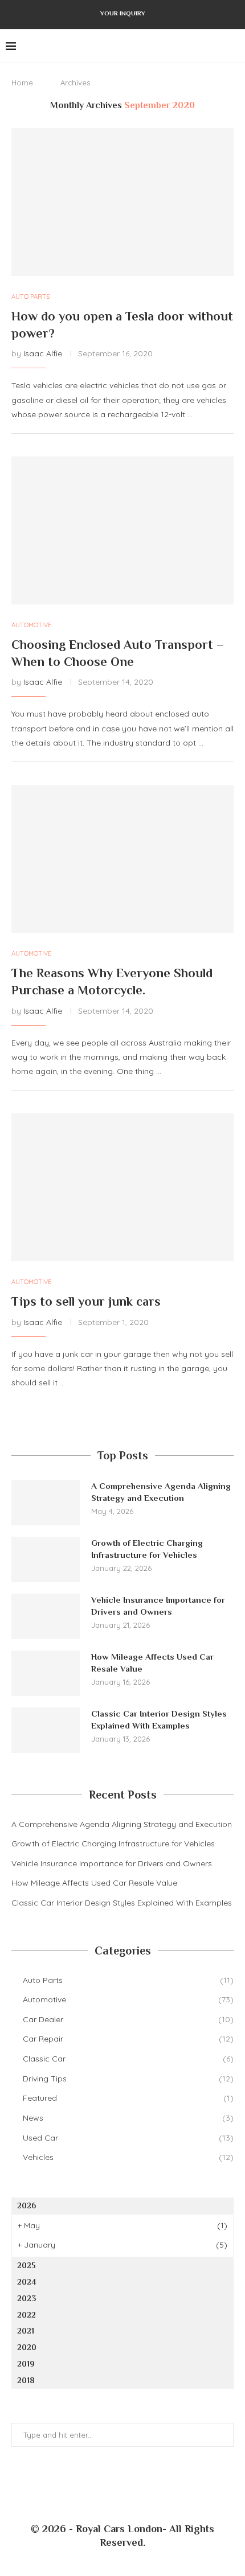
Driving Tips (128, 2079)
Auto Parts (128, 1980)
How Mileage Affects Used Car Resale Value (152, 1663)
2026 (26, 2205)
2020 (27, 2347)
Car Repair (128, 2039)
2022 (26, 2315)
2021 (26, 2331)
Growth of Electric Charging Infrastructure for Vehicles (147, 1549)
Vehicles (128, 2157)
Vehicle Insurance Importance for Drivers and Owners (158, 1606)
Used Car (128, 2138)
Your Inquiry (123, 13)
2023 (26, 2298)
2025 (26, 2265)
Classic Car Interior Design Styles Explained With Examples (159, 1719)
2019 (26, 2364)
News (128, 2118)
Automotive (128, 1999)
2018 (26, 2380)
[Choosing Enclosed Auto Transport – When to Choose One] (122, 530)
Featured (128, 2098)
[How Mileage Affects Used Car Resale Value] (46, 1673)
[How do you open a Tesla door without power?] (122, 202)
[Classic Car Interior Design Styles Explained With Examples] (46, 1730)
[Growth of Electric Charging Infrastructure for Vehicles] (46, 1559)
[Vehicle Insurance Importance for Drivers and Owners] (46, 1616)
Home (22, 83)
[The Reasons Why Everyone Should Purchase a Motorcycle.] (122, 859)
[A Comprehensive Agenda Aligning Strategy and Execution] (46, 1503)
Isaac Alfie (43, 353)
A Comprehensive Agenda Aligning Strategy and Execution (161, 1492)
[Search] (234, 46)
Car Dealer (128, 2019)
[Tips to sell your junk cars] (122, 1187)
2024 (26, 2282)
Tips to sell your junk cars (86, 1301)
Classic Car (128, 2059)
